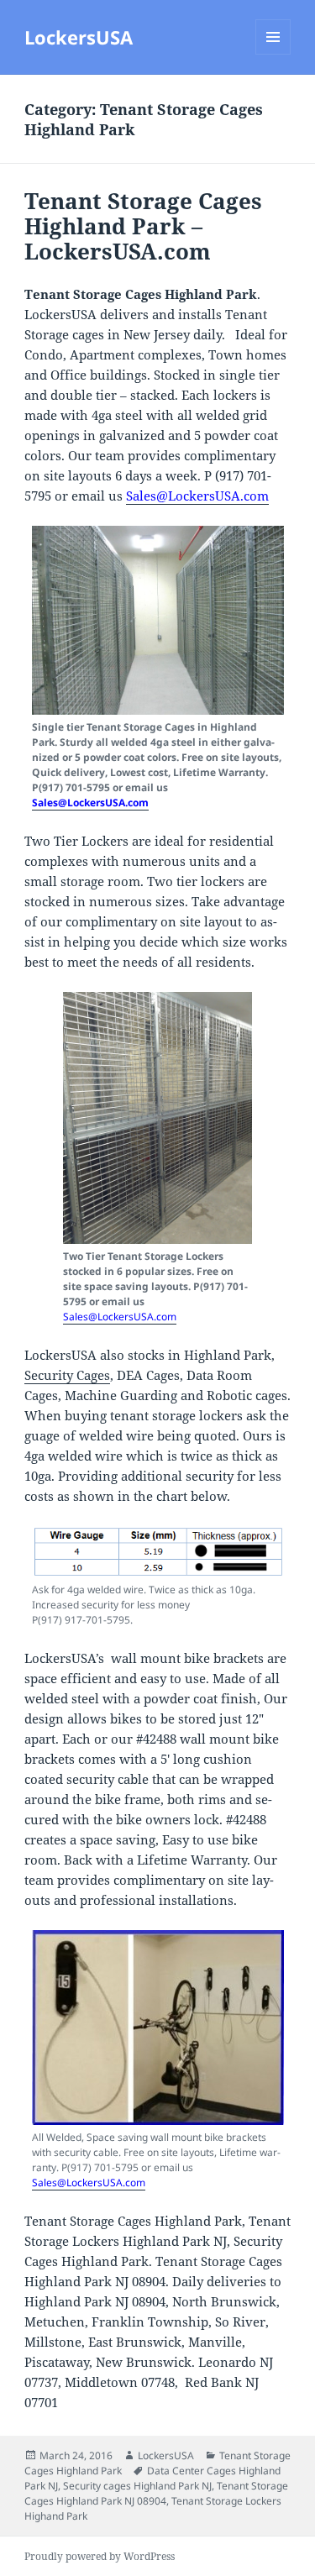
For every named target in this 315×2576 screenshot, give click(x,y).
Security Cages (67, 1375)
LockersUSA (79, 37)
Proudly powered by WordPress (100, 2556)
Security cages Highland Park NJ (137, 2486)
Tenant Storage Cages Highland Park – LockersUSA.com (143, 226)
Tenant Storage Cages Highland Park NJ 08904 (156, 2493)
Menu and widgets (273, 54)
